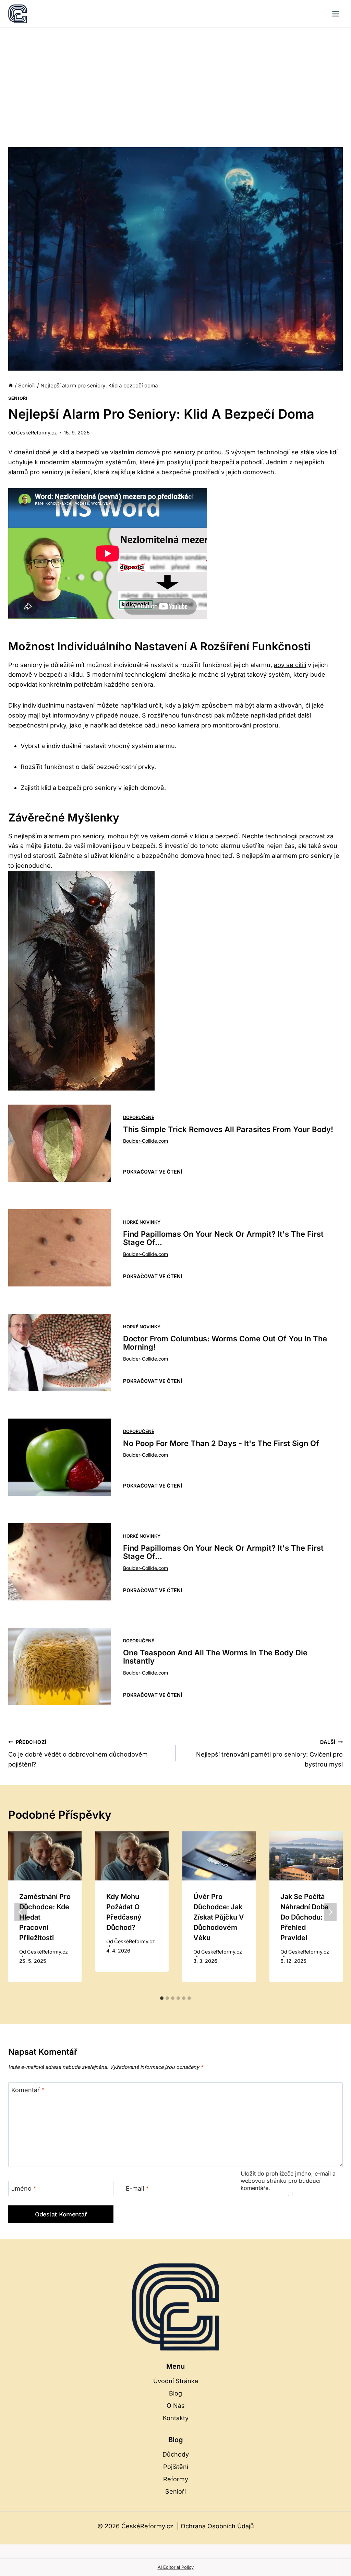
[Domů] (11, 386)
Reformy (176, 2479)
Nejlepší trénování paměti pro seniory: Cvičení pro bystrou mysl (269, 1754)
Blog (175, 2393)
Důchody (176, 2454)
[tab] (162, 1998)
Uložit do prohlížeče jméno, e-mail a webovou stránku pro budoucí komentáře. (288, 2181)
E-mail (137, 2188)
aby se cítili (290, 665)
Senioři (18, 398)
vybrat (236, 674)
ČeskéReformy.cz (37, 433)
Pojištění (176, 2467)
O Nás (176, 2406)
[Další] (330, 1912)
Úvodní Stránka (176, 2381)
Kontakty (176, 2418)
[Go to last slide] (21, 1912)
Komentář (28, 2090)
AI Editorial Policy (176, 2567)
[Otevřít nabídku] (336, 14)
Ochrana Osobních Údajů (217, 2526)
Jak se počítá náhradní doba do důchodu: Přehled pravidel (304, 1917)
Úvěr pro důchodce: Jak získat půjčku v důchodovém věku (219, 1917)
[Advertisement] (175, 79)
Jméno (24, 2188)
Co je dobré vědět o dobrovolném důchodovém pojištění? (78, 1754)
